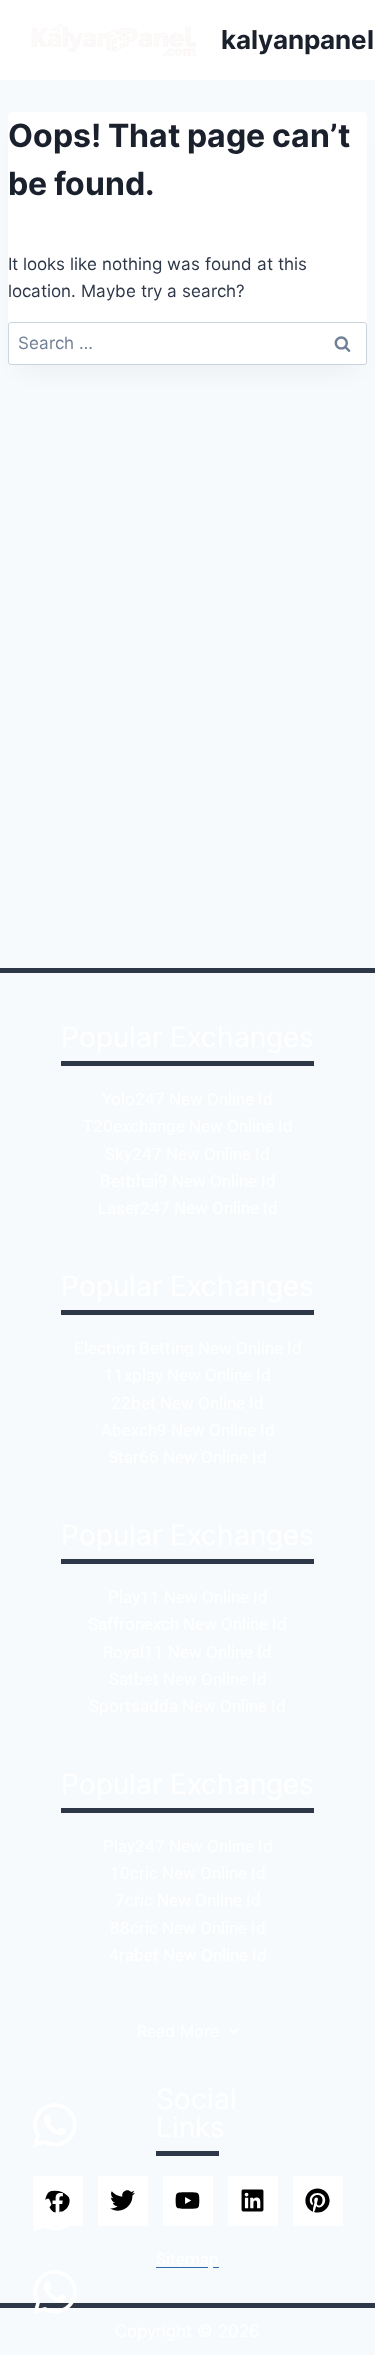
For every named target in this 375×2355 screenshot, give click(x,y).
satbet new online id (188, 1679)
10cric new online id (188, 1873)
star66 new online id (187, 1457)
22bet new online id (187, 1403)
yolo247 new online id (187, 1099)
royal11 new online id (187, 1652)
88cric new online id (188, 1928)
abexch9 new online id (188, 1430)
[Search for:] (187, 343)
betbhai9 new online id (188, 1181)
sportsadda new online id (187, 1706)
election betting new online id (188, 1348)
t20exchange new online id (188, 1126)
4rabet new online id (188, 1955)
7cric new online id (188, 1900)
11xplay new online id (187, 1375)
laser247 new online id (188, 1208)
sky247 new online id (187, 1154)
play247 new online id (188, 1846)
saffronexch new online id (187, 1624)
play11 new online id (188, 1597)
